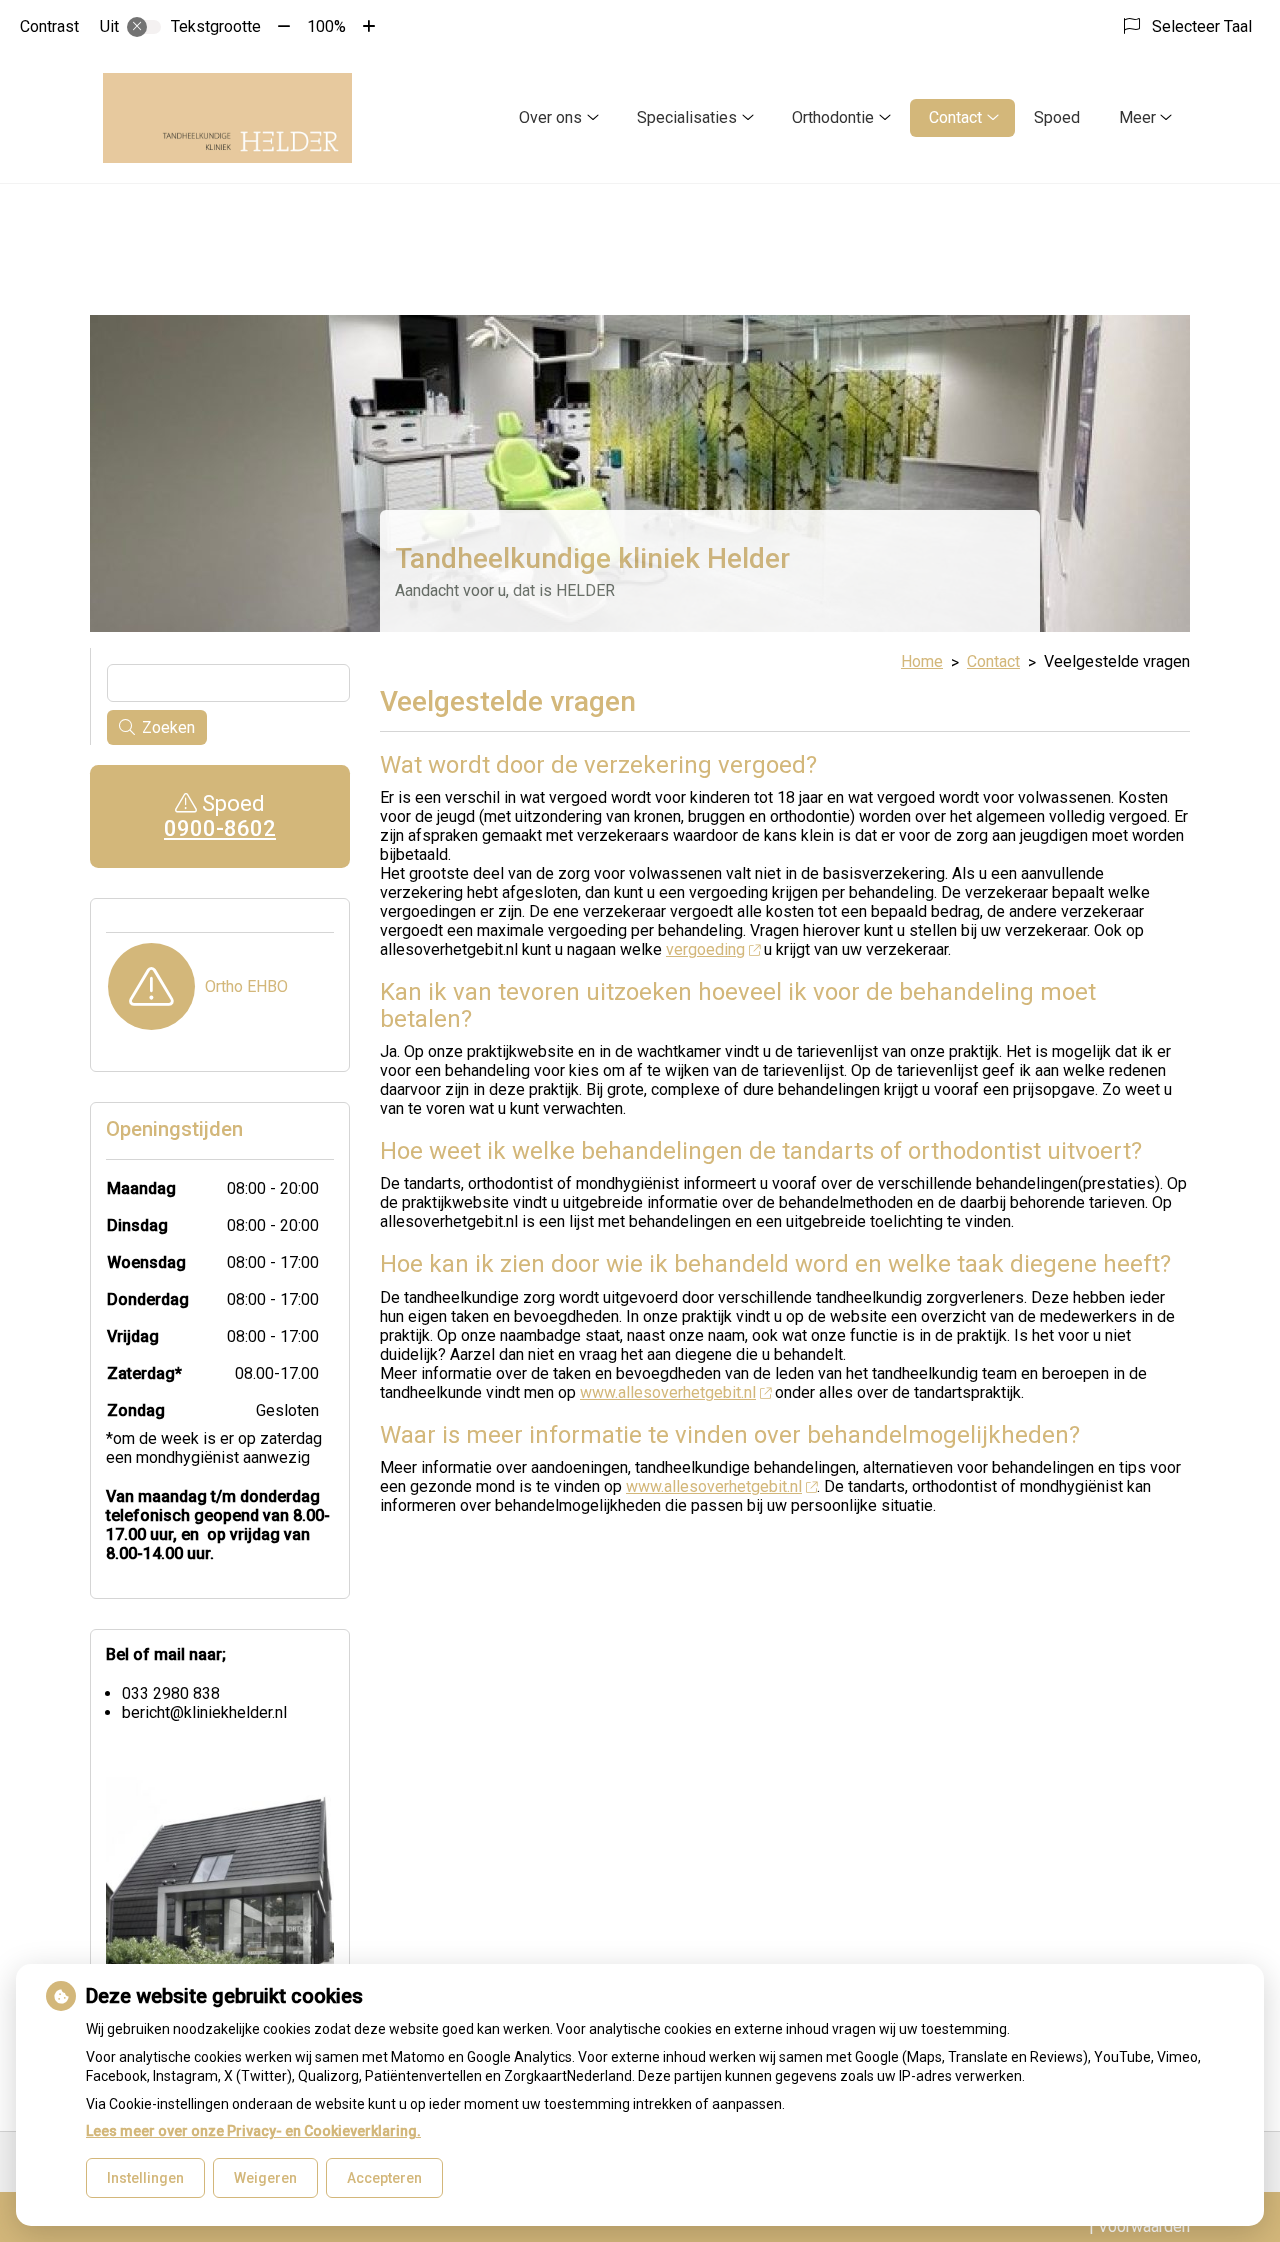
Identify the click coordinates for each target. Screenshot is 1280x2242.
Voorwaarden (1144, 2226)
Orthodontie (833, 117)
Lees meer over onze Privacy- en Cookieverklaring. (253, 2131)
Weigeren (265, 2178)
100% (326, 26)
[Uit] (144, 27)
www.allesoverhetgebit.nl (668, 1392)
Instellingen (145, 2178)
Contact (955, 117)
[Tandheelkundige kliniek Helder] (227, 118)
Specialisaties (687, 117)
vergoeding (705, 949)
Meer (1137, 117)
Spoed (1057, 117)
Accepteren (384, 2178)
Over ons (550, 117)
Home (922, 661)
